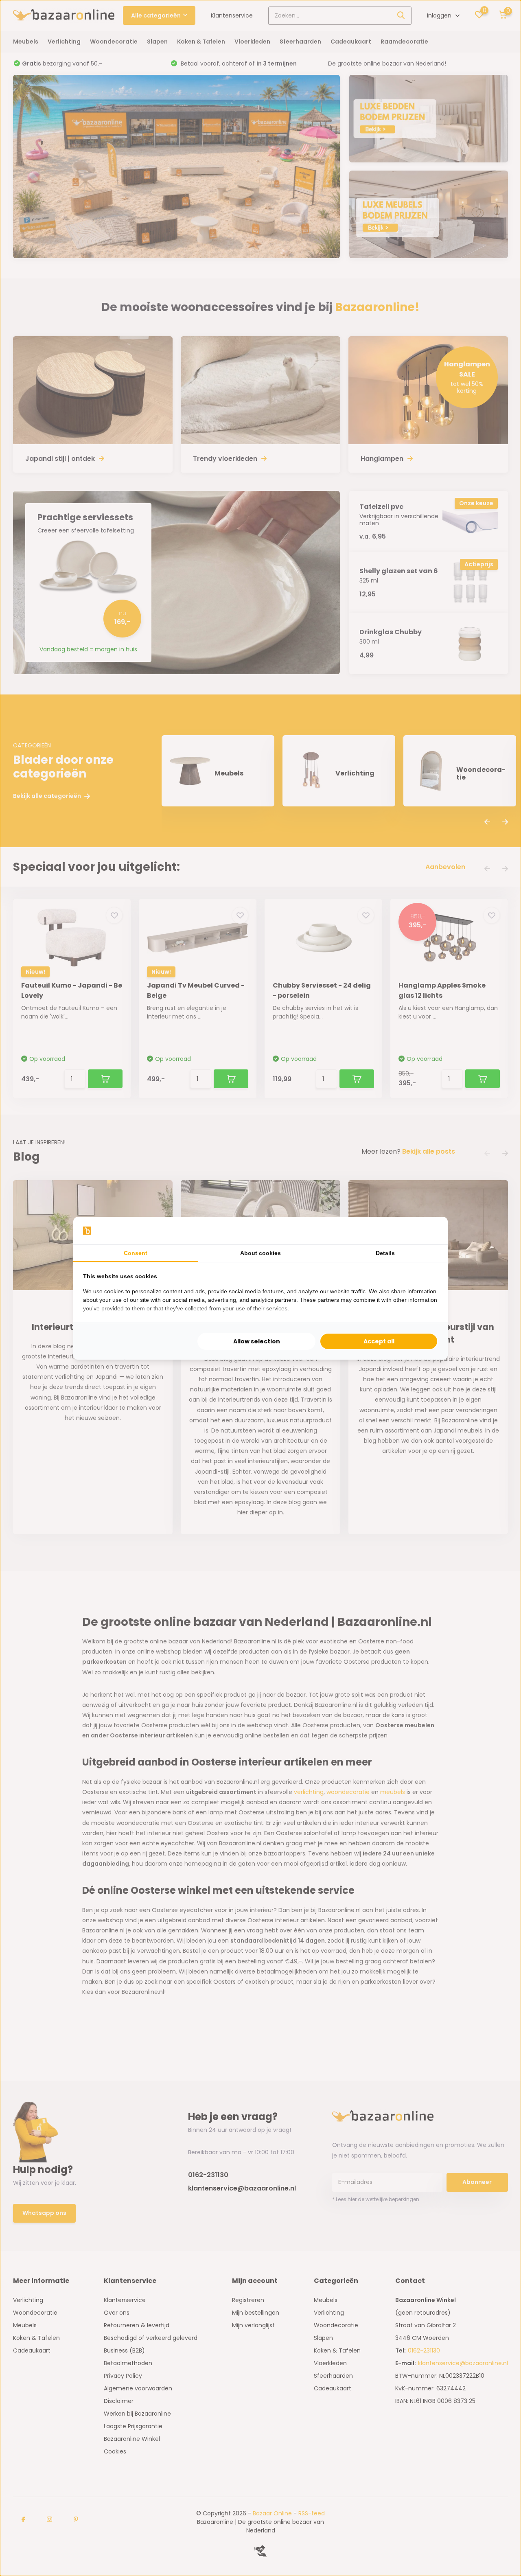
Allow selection (257, 1341)
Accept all (379, 1341)
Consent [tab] (136, 1253)
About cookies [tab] (260, 1253)
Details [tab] (385, 1253)
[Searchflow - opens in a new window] (428, 1231)
